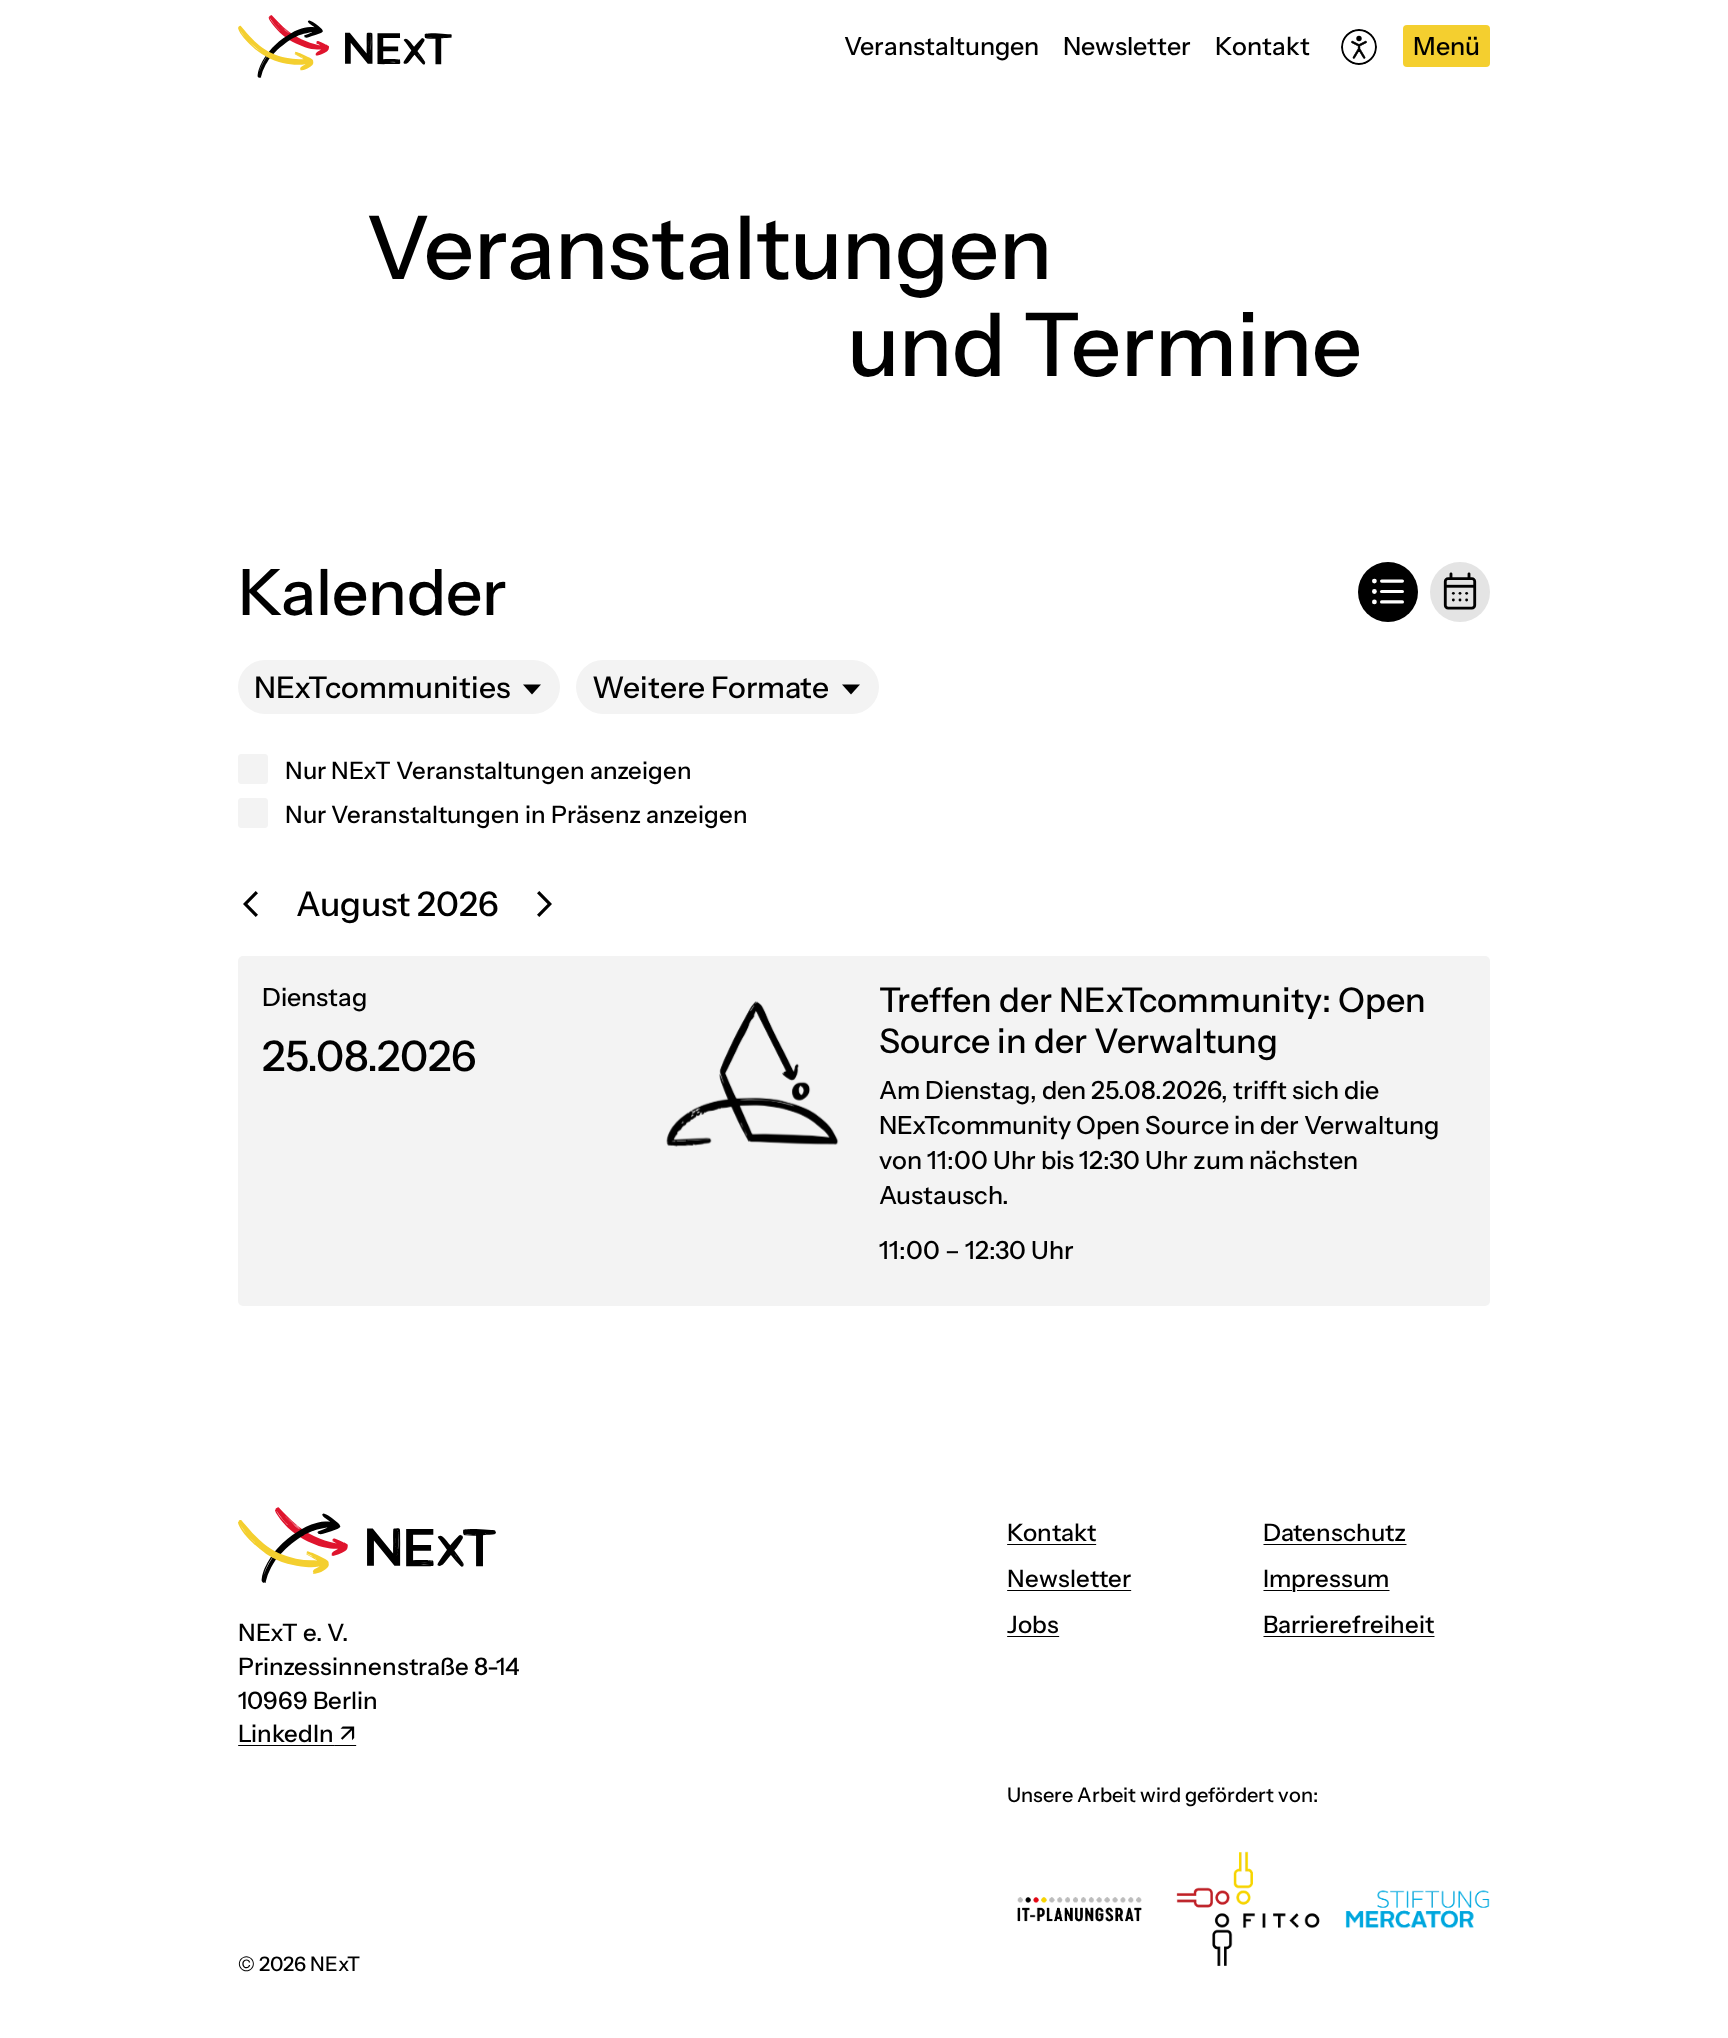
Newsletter (1127, 46)
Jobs (1033, 1624)
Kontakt (1262, 46)
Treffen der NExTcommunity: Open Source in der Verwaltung (1152, 1020)
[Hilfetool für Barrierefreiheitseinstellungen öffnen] (1359, 47)
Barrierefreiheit (1348, 1624)
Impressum (1326, 1578)
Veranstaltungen (941, 46)
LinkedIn (286, 1733)
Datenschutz (1334, 1532)
